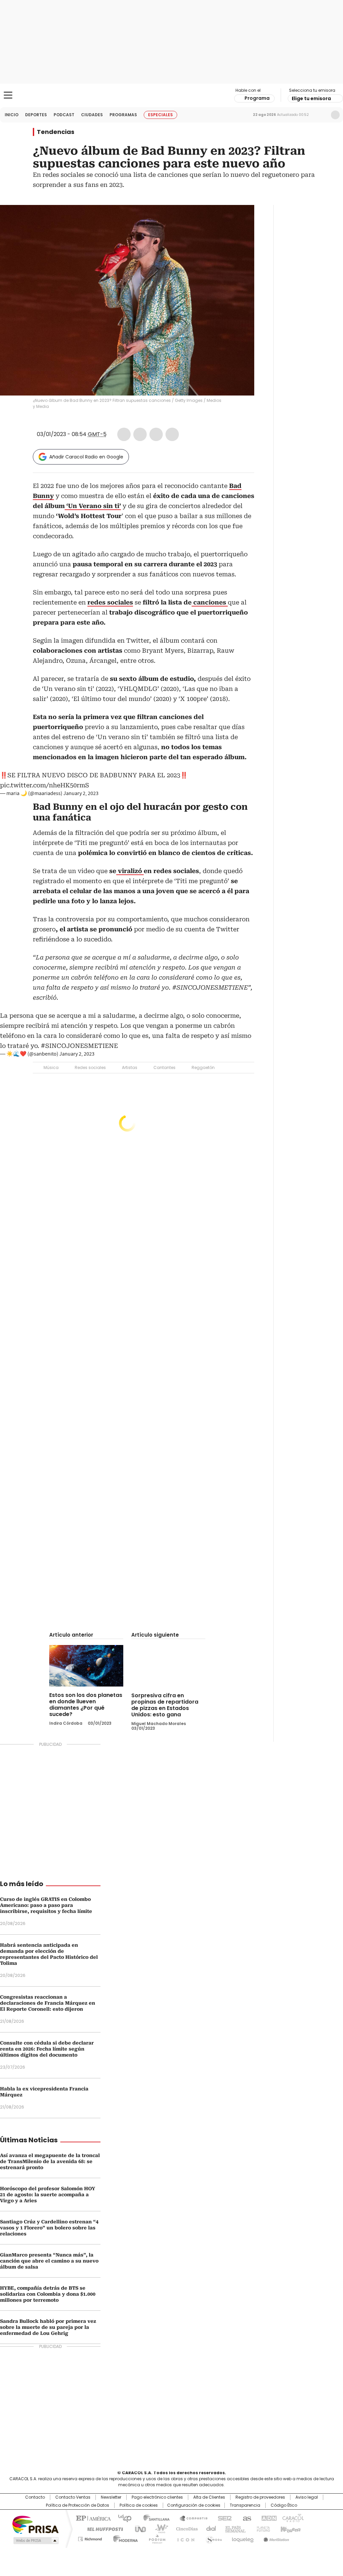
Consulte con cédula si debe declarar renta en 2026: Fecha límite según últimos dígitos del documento (47, 2049)
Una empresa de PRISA (36, 2524)
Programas (123, 115)
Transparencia (245, 2505)
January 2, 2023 (81, 793)
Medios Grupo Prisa (35, 2541)
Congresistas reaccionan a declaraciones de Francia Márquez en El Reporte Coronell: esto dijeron (48, 2003)
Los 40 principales (122, 2518)
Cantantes (164, 1067)
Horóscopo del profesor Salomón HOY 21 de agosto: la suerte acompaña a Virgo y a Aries (48, 2195)
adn (268, 2518)
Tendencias (56, 132)
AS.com (246, 2518)
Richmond (90, 2538)
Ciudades (92, 115)
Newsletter (321, 115)
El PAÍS (92, 2518)
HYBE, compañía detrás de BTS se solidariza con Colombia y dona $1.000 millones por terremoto (48, 2294)
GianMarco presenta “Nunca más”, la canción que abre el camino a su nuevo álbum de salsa (49, 2261)
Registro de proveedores (260, 2497)
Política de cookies (139, 2505)
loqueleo (242, 2538)
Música (51, 1067)
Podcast (64, 115)
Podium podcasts (155, 2538)
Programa (257, 98)
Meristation (275, 2538)
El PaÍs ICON (184, 2538)
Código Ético (284, 2505)
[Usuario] (335, 115)
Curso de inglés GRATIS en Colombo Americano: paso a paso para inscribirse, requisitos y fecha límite (46, 1905)
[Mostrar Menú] (8, 95)
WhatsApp (172, 434)
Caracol (292, 2518)
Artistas (130, 1067)
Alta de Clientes (209, 2497)
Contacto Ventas (73, 2497)
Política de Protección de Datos (78, 2505)
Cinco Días (185, 2528)
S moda (213, 2538)
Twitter (140, 434)
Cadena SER (223, 2518)
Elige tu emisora (311, 98)
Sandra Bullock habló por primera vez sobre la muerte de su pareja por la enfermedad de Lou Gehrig (48, 2327)
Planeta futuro (262, 2528)
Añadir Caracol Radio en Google (86, 457)
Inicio (12, 115)
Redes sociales (90, 1067)
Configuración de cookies (194, 2505)
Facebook (124, 434)
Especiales (160, 115)
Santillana (153, 2518)
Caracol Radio (171, 95)
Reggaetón (203, 1067)
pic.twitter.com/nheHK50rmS (45, 785)
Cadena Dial (209, 2528)
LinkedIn (156, 434)
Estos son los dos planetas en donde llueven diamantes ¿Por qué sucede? (86, 1705)
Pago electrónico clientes (157, 2497)
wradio (158, 2528)
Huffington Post (102, 2528)
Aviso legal (307, 2497)
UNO (138, 2528)
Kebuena (290, 2528)
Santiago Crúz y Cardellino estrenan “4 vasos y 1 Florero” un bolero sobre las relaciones (49, 2228)
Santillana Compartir (191, 2518)
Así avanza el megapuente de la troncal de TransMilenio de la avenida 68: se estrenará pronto (50, 2161)
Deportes (36, 115)
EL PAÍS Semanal (233, 2528)
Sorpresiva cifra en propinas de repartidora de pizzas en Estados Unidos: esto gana (165, 1705)
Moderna (124, 2538)
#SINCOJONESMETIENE (79, 1046)
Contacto (35, 2497)
